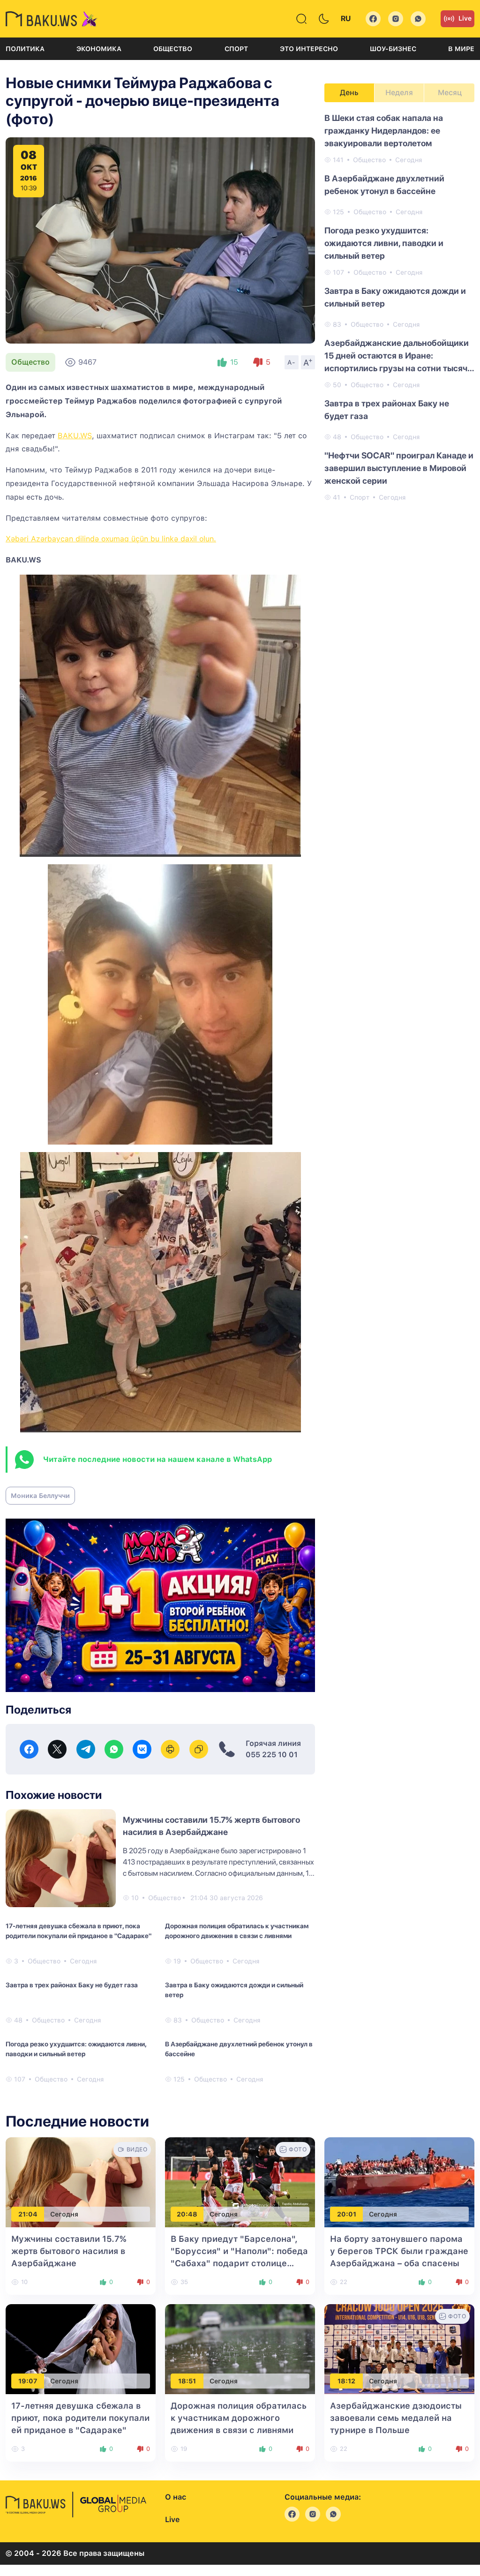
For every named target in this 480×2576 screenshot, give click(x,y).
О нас (176, 2497)
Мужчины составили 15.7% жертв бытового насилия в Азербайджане (69, 2251)
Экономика (99, 49)
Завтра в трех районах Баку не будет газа (72, 1985)
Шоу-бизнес (393, 49)
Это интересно (309, 49)
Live (465, 18)
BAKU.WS (75, 436)
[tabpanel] (399, 307)
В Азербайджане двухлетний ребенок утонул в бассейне (239, 2049)
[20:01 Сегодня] (399, 2182)
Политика (25, 49)
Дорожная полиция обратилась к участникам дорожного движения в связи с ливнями (237, 1931)
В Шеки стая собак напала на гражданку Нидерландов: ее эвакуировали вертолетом (384, 131)
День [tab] (349, 93)
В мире (461, 49)
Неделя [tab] (399, 93)
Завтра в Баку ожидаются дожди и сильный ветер (234, 1990)
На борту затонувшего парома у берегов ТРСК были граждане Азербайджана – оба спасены (399, 2251)
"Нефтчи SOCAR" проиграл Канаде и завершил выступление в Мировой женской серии (399, 468)
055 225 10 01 (272, 1755)
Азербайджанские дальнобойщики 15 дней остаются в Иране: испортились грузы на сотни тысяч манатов (397, 356)
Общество (173, 49)
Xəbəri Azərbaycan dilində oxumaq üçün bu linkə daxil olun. (111, 539)
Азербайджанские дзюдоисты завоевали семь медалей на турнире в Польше (396, 2418)
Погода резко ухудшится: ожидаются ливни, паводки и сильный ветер (76, 2049)
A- (292, 362)
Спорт (236, 49)
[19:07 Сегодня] (81, 2349)
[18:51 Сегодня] (240, 2349)
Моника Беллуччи (40, 1496)
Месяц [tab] (450, 93)
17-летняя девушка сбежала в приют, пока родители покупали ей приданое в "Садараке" (79, 1931)
